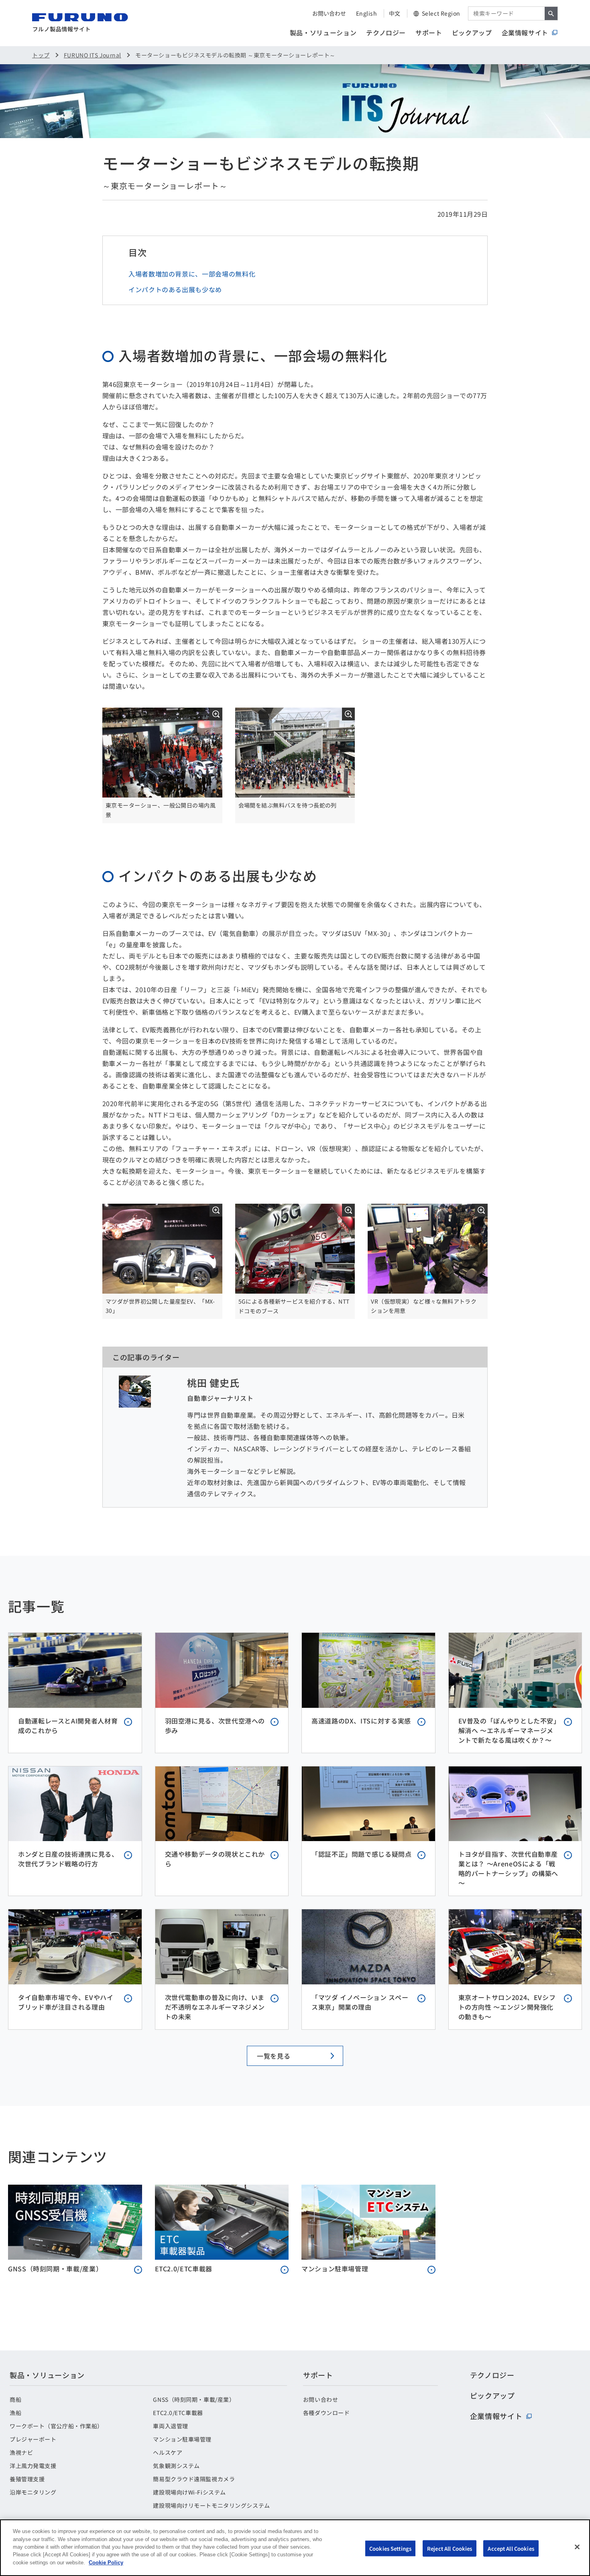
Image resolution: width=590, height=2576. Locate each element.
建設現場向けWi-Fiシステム (189, 2492)
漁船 (15, 2413)
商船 (15, 2399)
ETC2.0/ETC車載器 (178, 2413)
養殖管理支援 (27, 2479)
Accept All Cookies (511, 2548)
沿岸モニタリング (33, 2492)
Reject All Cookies (450, 2548)
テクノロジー (386, 33)
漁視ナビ (21, 2452)
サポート (429, 33)
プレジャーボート (33, 2439)
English (367, 13)
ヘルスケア (168, 2452)
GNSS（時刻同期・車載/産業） (194, 2399)
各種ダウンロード (326, 2413)
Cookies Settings (390, 2548)
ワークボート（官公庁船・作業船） (56, 2426)
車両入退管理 (170, 2426)
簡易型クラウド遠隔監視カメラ (194, 2479)
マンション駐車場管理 (182, 2439)
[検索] (551, 13)
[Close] (577, 2547)
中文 (395, 13)
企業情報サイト (525, 33)
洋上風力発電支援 (33, 2466)
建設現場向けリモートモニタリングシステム (211, 2505)
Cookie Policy (106, 2563)
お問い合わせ (329, 13)
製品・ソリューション (323, 33)
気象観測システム (176, 2466)
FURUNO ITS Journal (93, 55)
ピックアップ (472, 33)
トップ (41, 55)
